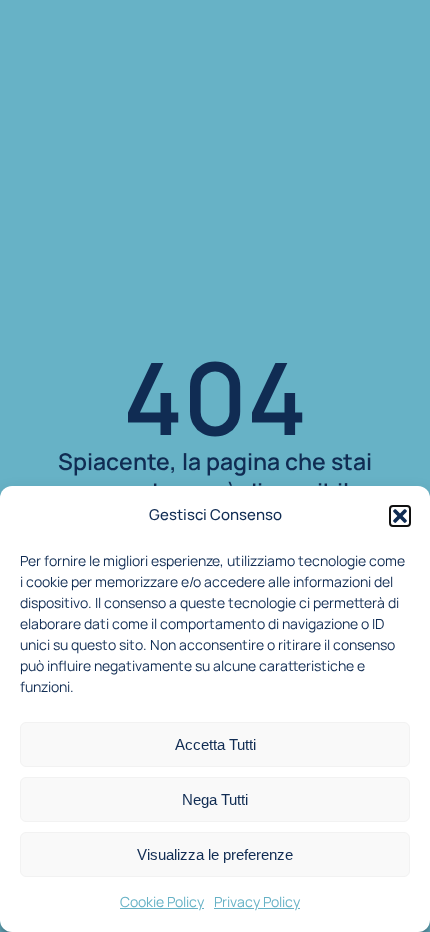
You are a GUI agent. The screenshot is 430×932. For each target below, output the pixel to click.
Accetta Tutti (215, 744)
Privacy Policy (257, 901)
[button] (400, 516)
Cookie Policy (162, 901)
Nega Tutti (215, 799)
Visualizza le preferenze (215, 854)
